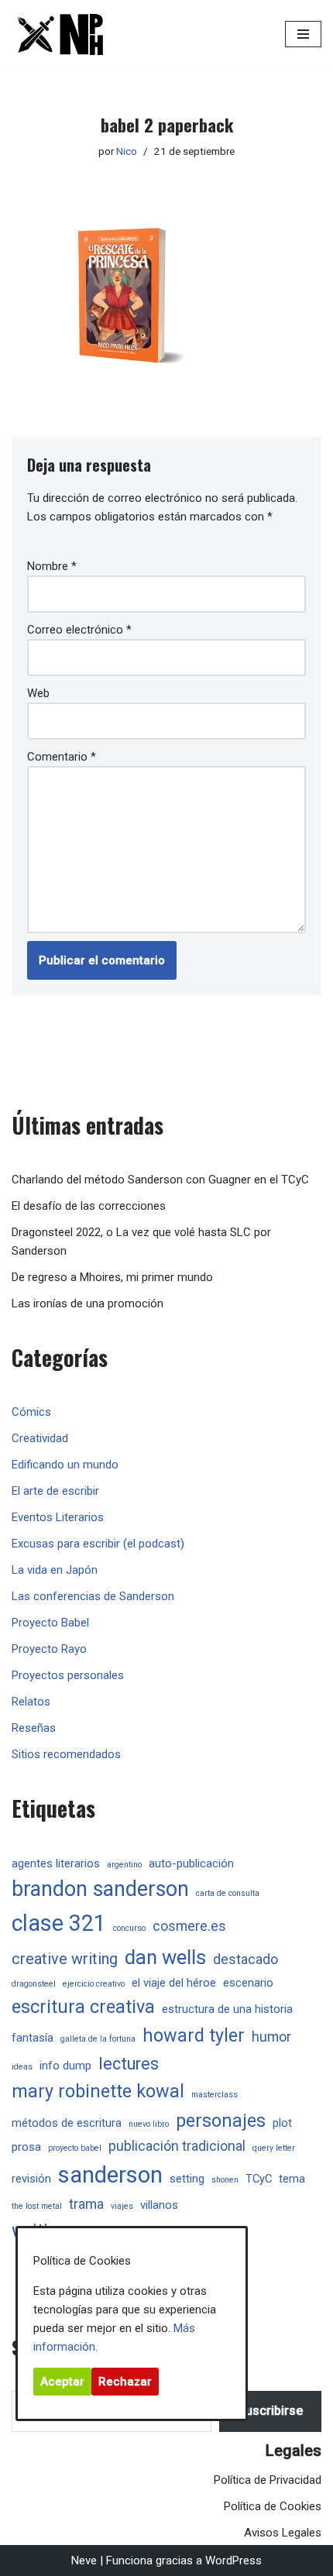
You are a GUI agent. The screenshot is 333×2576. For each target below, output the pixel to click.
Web (38, 693)
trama (86, 2204)
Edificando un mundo (65, 1465)
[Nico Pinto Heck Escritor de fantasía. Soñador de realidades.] (58, 34)
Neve (84, 2561)
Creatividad (40, 1438)
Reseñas (34, 1728)
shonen (225, 2180)
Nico (127, 151)
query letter (274, 2148)
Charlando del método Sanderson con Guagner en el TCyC (160, 1180)
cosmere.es (189, 1926)
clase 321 (59, 1923)
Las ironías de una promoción (88, 1303)
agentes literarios (56, 1863)
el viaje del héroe (174, 1983)
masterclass (215, 2095)
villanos (159, 2205)
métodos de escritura (67, 2123)
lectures (129, 2064)
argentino (124, 1865)
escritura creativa (83, 2007)
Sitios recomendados (66, 1754)
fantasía (33, 2038)
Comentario (62, 757)
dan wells (165, 1957)
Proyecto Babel (50, 1623)
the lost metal (37, 2206)
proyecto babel (75, 2148)
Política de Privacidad (268, 2480)
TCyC (259, 2179)
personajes (221, 2121)
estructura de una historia (227, 2009)
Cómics (31, 1412)
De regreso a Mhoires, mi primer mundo (112, 1277)
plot (282, 2123)
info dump (65, 2066)
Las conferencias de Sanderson (93, 1596)
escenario (248, 1983)
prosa (26, 2147)
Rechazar (125, 2382)
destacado (245, 1959)
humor (271, 2037)
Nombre (52, 566)
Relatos (31, 1702)
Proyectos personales (68, 1675)
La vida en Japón (55, 1570)
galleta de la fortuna (98, 2039)
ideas (22, 2067)
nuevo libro (149, 2124)
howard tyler (194, 2035)
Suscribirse (270, 2411)
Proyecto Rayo (49, 1649)
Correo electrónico (79, 630)
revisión (31, 2179)
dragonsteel (34, 1984)
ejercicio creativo (94, 1984)
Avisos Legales (283, 2533)
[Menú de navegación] (303, 34)
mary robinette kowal (98, 2091)
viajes (122, 2206)
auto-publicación (191, 1863)
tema (292, 2179)
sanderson (110, 2175)
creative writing (65, 1959)
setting (187, 2179)
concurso (129, 1928)
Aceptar (62, 2382)
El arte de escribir (55, 1491)
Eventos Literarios (58, 1517)
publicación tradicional (177, 2146)
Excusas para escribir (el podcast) (98, 1544)
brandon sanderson (100, 1889)
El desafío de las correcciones (89, 1206)
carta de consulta (228, 1893)
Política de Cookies (273, 2506)
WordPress (233, 2561)
